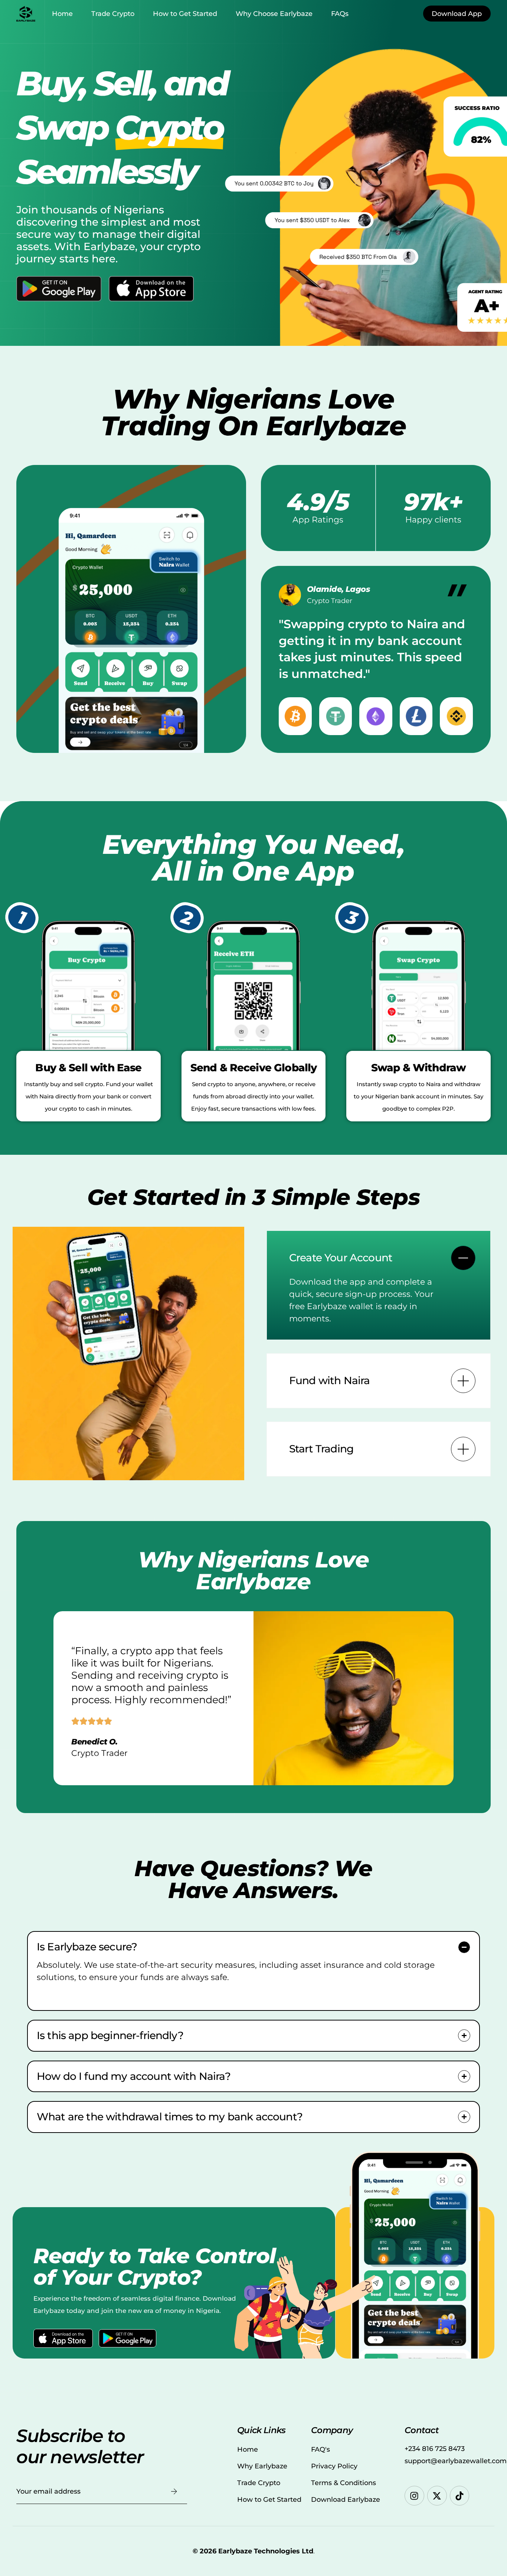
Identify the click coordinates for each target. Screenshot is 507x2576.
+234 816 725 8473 (435, 2449)
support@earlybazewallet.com (456, 2461)
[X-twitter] (437, 2496)
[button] (379, 1285)
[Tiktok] (460, 2496)
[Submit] (174, 2492)
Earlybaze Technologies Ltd (266, 2551)
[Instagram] (414, 2496)
